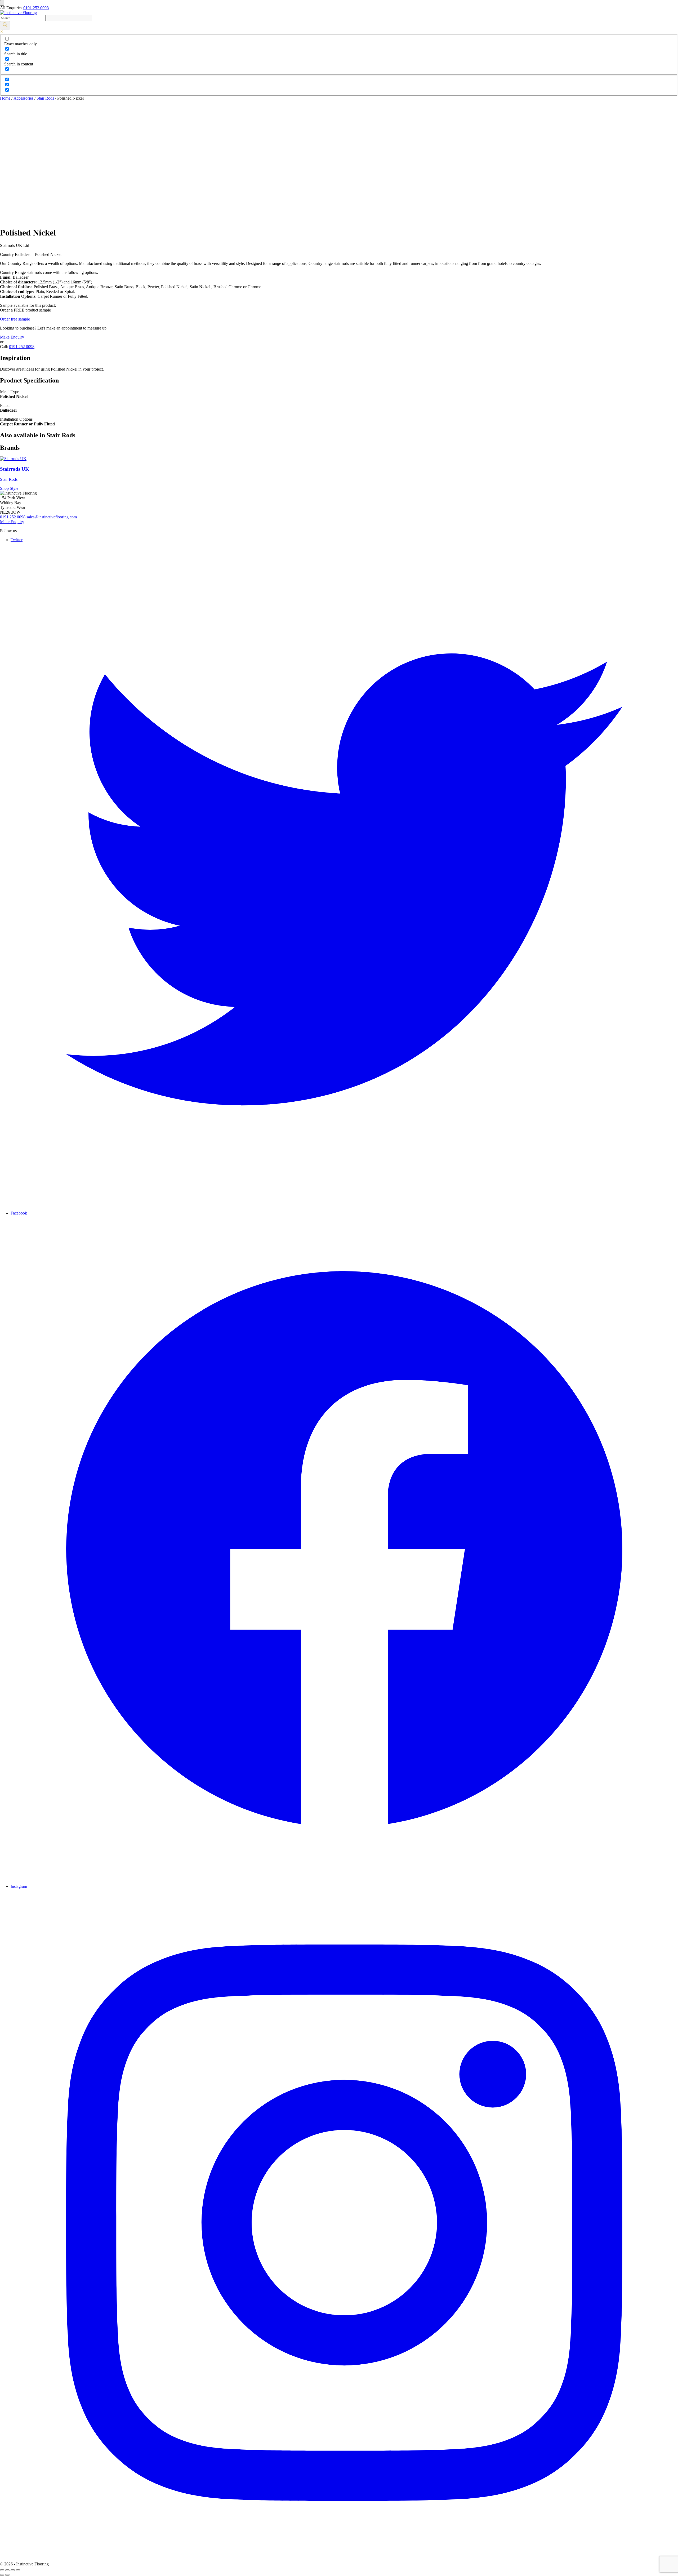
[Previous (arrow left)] (2, 2575)
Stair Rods (45, 98)
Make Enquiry (12, 337)
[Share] (7, 2570)
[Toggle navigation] (2, 3)
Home (5, 98)
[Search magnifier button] (5, 25)
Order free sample (15, 319)
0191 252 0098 (36, 8)
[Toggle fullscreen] (13, 2570)
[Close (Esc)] (2, 2570)
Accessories (23, 98)
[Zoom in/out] (18, 2570)
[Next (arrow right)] (7, 2575)
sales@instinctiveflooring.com (52, 517)
